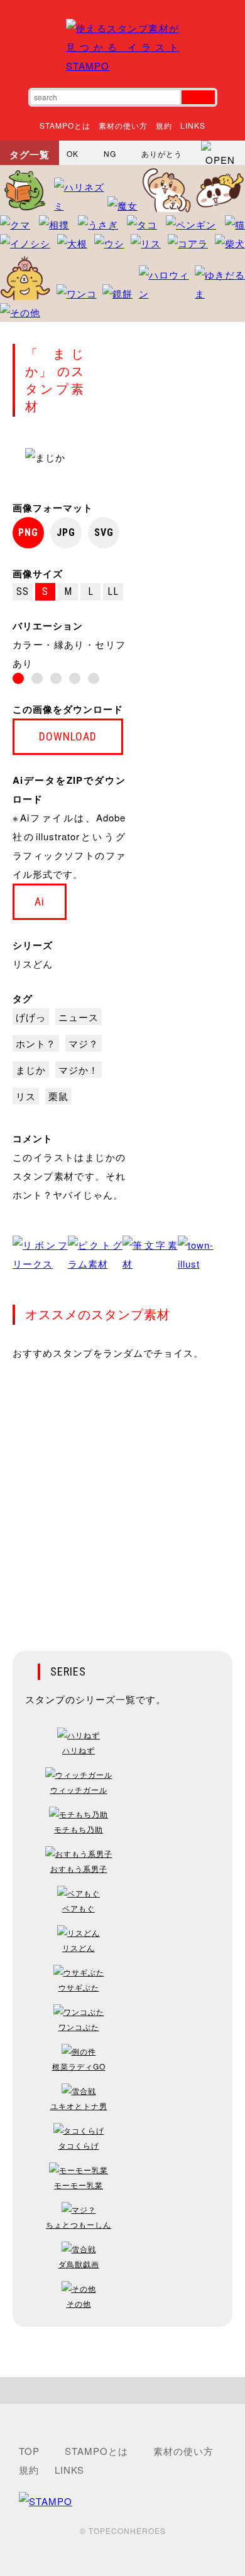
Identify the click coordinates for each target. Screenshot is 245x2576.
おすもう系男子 (79, 1868)
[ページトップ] (122, 2391)
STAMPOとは (65, 125)
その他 (79, 2303)
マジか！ (79, 1070)
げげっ (31, 1017)
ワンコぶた (79, 2027)
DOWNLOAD (68, 736)
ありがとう (162, 153)
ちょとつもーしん (79, 2224)
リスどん (33, 964)
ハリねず (79, 1750)
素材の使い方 (123, 125)
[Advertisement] (122, 1497)
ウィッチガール (79, 1789)
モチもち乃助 (79, 1829)
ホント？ (36, 1043)
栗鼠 (58, 1096)
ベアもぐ (79, 1908)
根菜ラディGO (79, 2066)
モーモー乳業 (79, 2185)
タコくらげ (79, 2145)
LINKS (193, 125)
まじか (31, 1070)
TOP (29, 2451)
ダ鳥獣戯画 (79, 2264)
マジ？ (84, 1043)
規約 (164, 125)
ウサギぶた (79, 1987)
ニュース (79, 1017)
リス (26, 1096)
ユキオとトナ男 (79, 2106)
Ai (40, 901)
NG (110, 153)
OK (73, 153)
